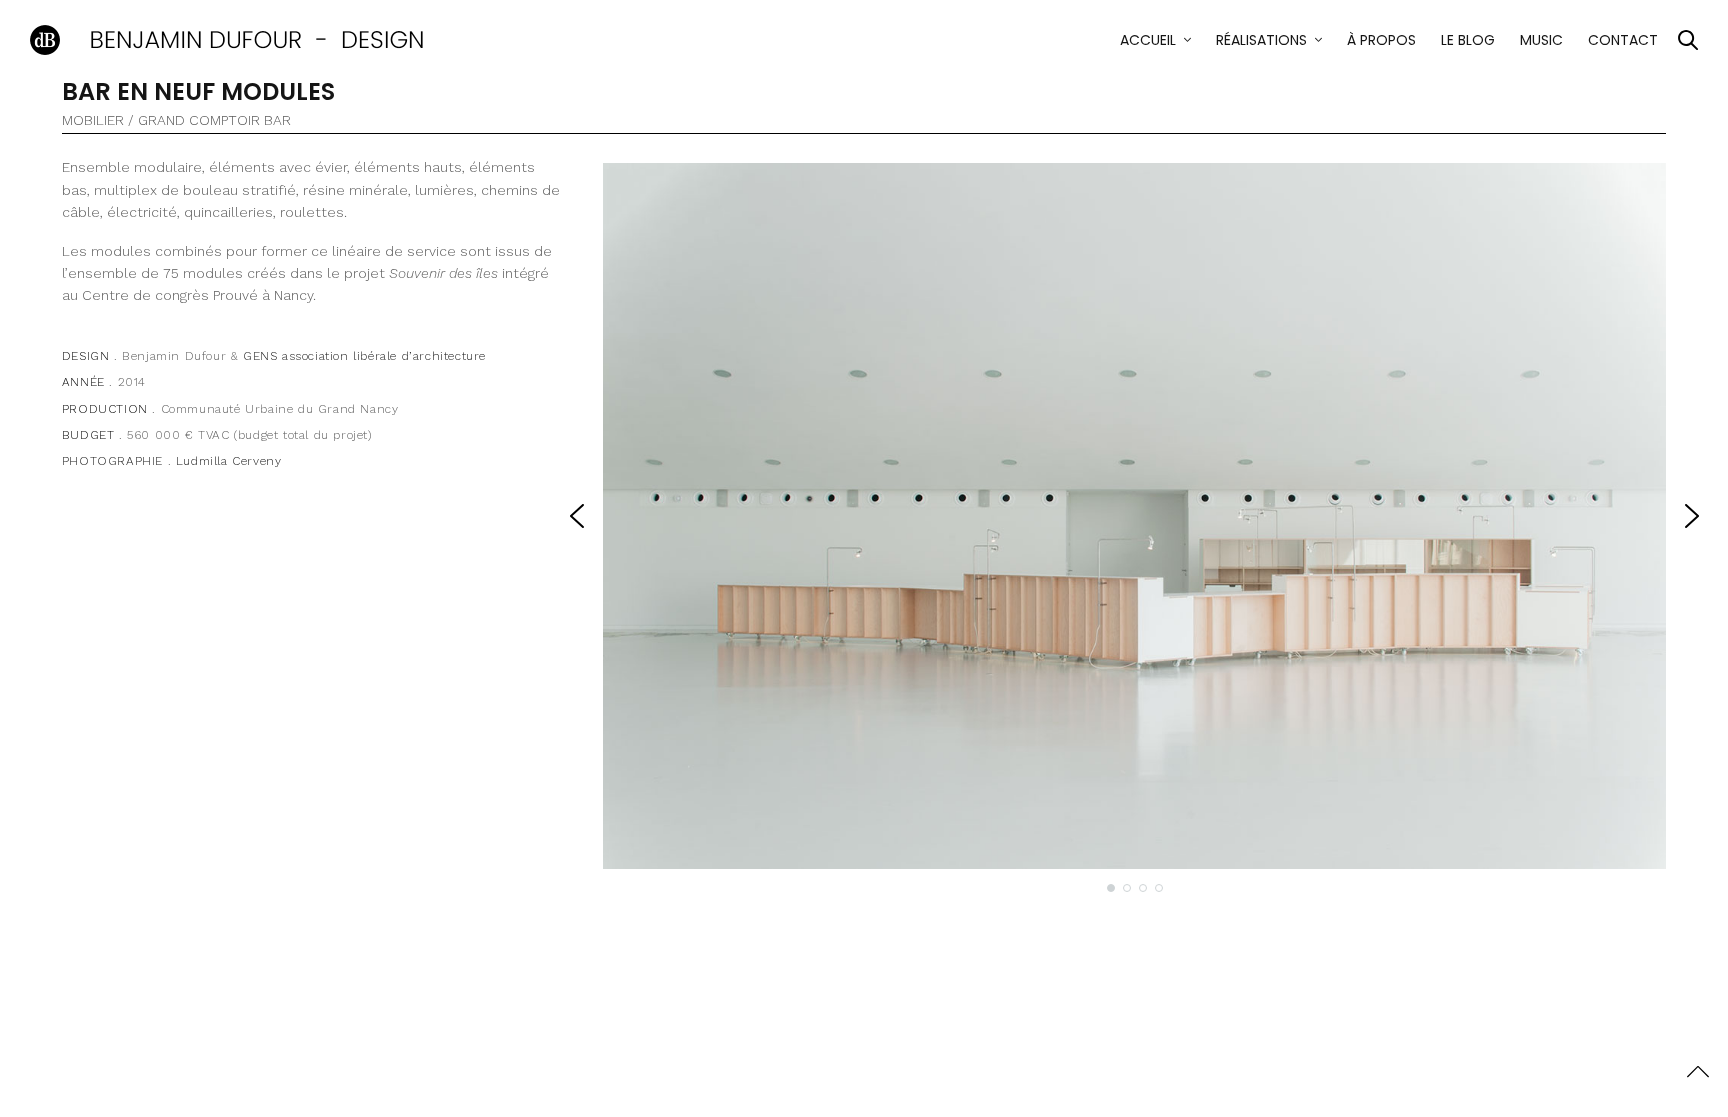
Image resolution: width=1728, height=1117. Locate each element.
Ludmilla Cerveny (229, 461)
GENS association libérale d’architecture (364, 356)
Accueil (1148, 40)
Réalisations (1261, 40)
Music (1541, 40)
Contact (1623, 40)
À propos (1381, 40)
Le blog (1468, 40)
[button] (577, 516)
